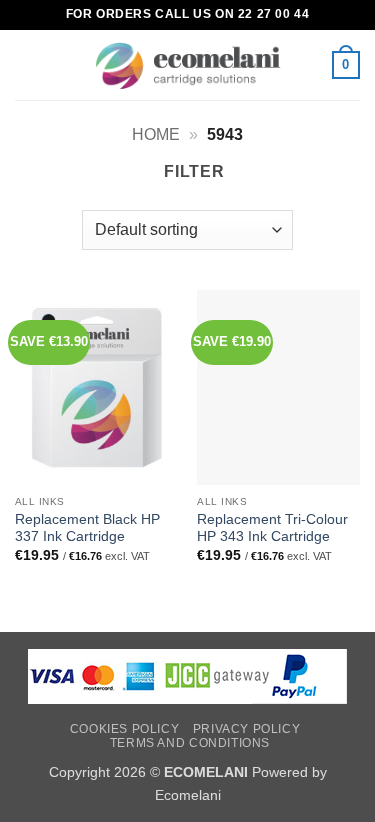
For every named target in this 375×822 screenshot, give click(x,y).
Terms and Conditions (190, 743)
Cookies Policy (125, 729)
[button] (27, 64)
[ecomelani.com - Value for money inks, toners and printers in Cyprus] (187, 65)
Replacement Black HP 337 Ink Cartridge (87, 528)
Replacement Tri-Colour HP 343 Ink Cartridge (272, 528)
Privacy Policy (247, 729)
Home (156, 134)
